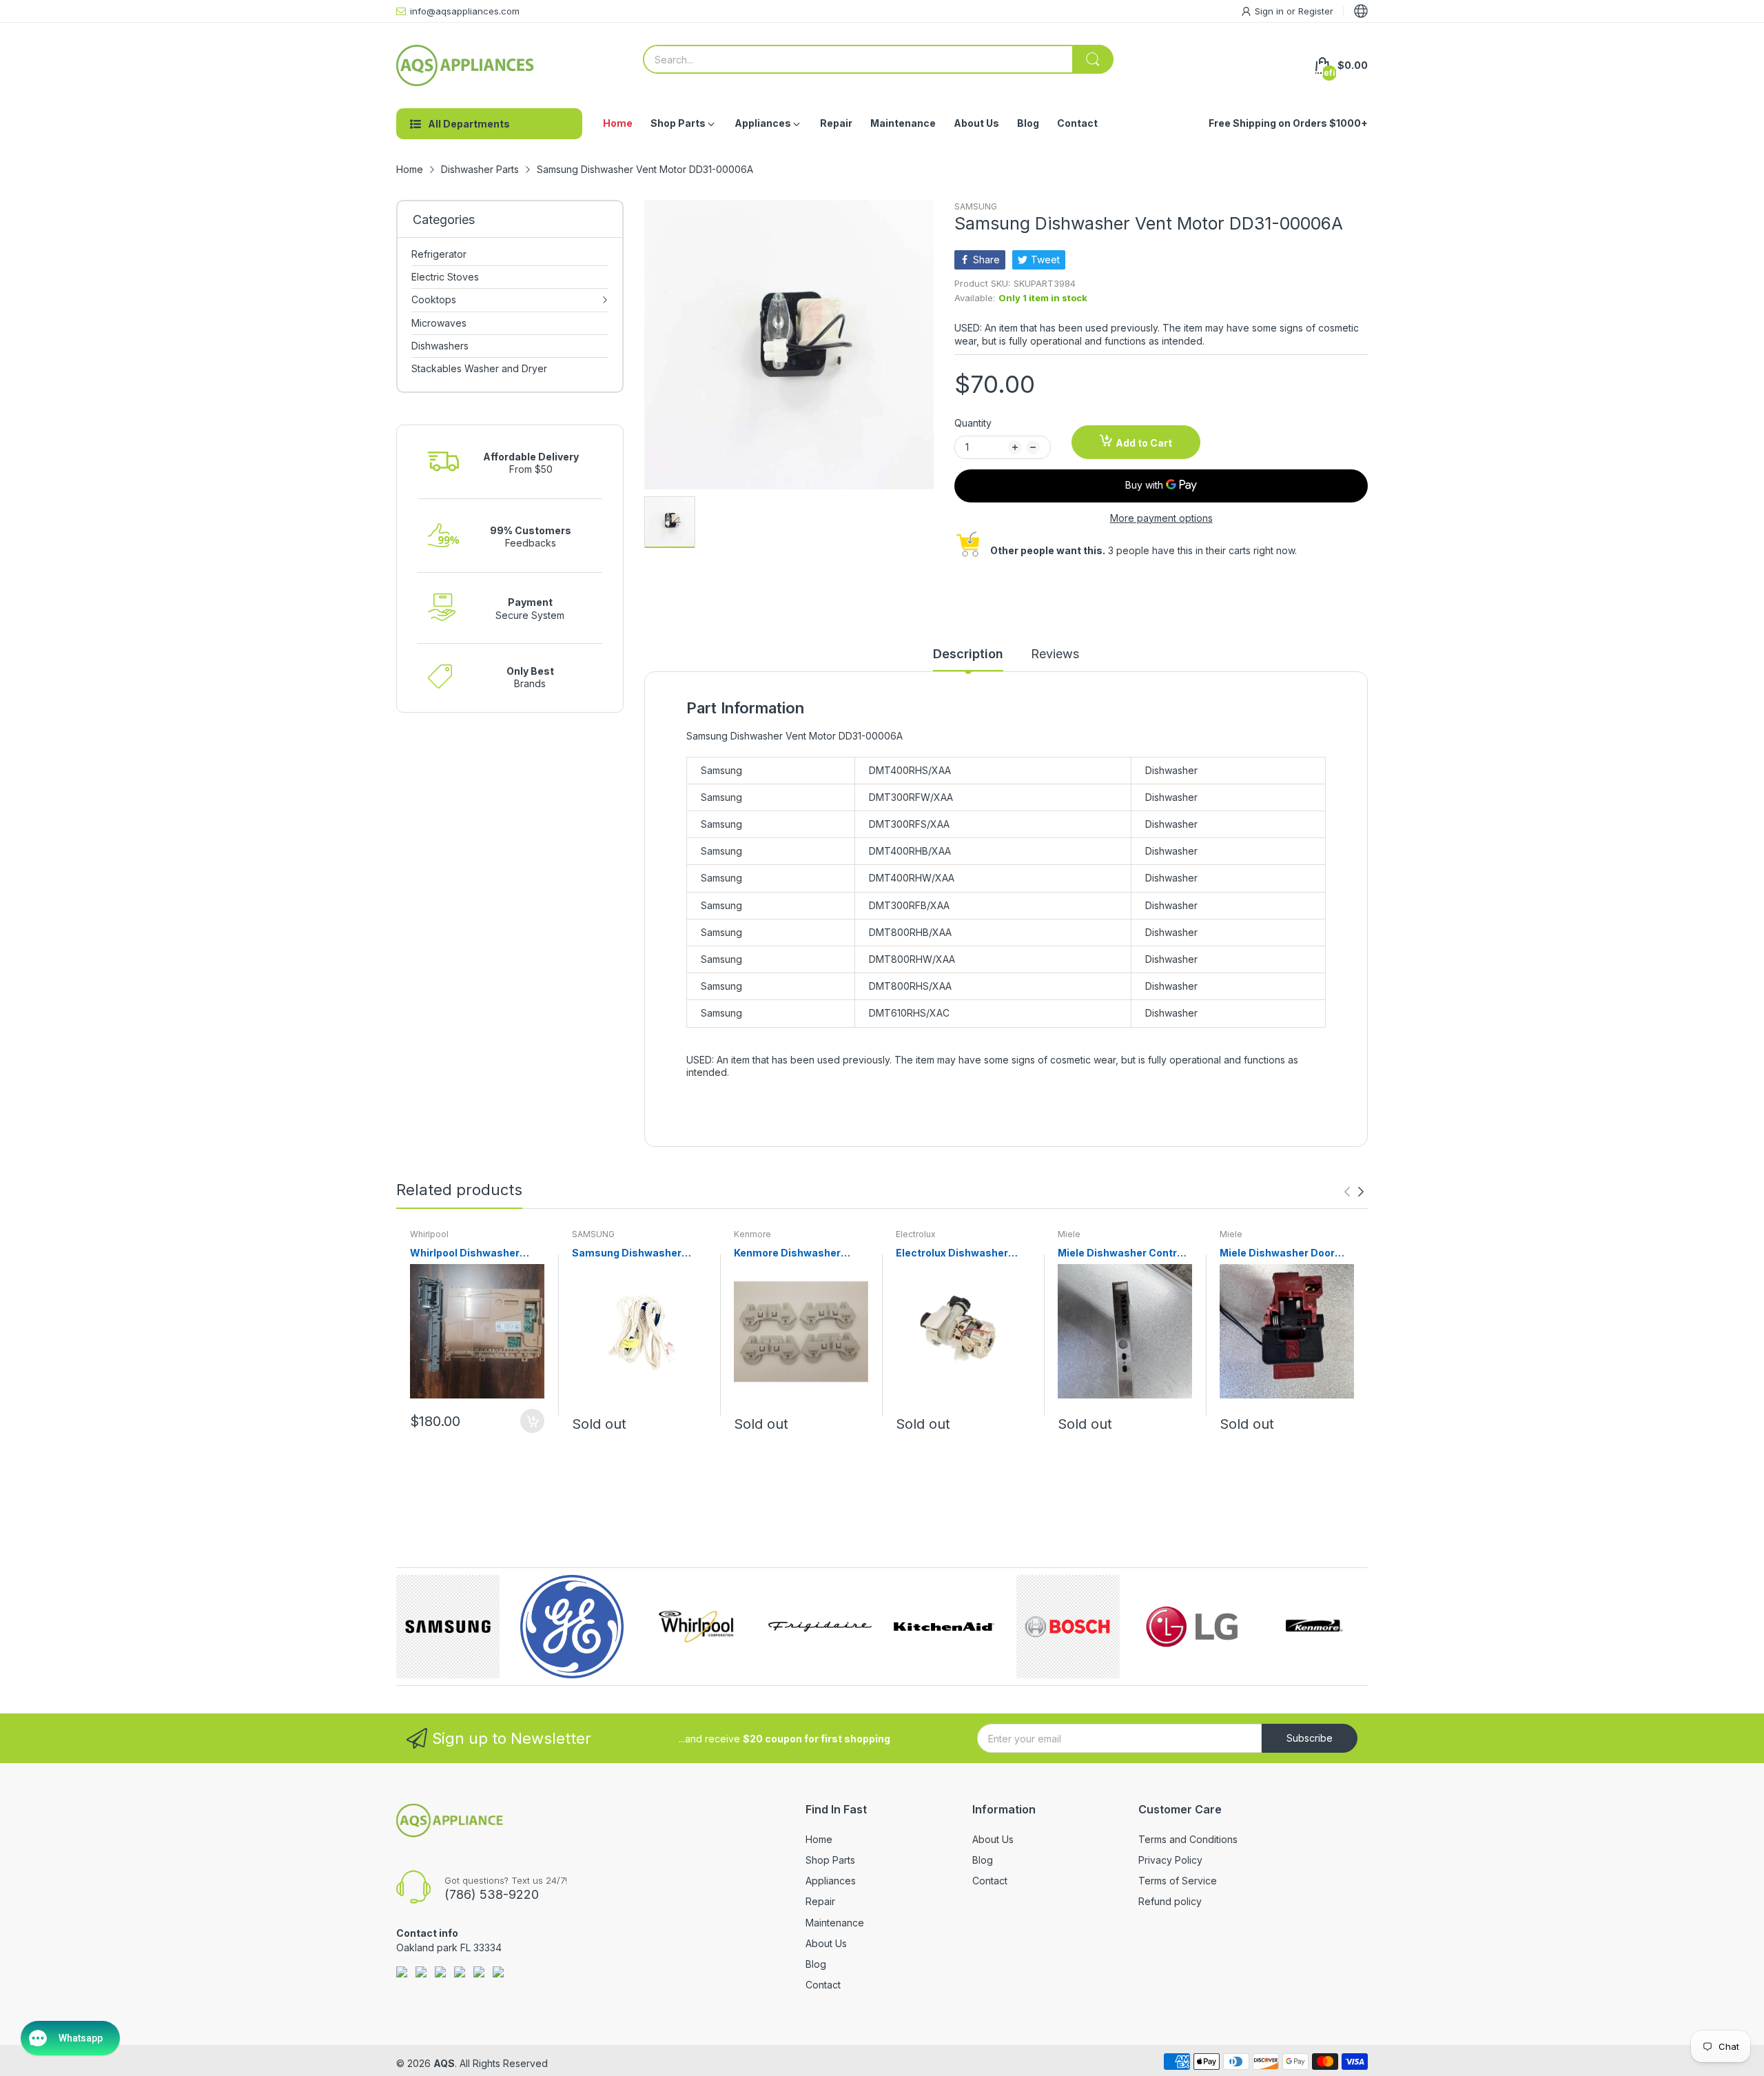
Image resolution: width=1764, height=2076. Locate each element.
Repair (820, 1901)
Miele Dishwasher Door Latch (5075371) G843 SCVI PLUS (1277, 1253)
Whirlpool (429, 1234)
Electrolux (916, 1234)
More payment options (1161, 518)
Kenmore (752, 1234)
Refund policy (1170, 1901)
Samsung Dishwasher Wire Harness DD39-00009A (627, 1253)
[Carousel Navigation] (1354, 1192)
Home (819, 1839)
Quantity (973, 423)
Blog (816, 1964)
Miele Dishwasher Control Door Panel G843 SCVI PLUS (1122, 1253)
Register (1316, 11)
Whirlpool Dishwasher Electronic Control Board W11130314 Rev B (471, 1253)
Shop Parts (830, 1860)
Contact (823, 1985)
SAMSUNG (976, 206)
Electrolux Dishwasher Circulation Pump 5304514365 (952, 1253)
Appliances (831, 1881)
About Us (826, 1943)
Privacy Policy (1170, 1860)
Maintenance (835, 1923)
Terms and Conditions (1188, 1839)
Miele (1069, 1234)
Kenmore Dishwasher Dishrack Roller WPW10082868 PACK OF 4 (800, 1253)
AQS (444, 2063)
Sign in (1271, 11)
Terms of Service (1178, 1881)
